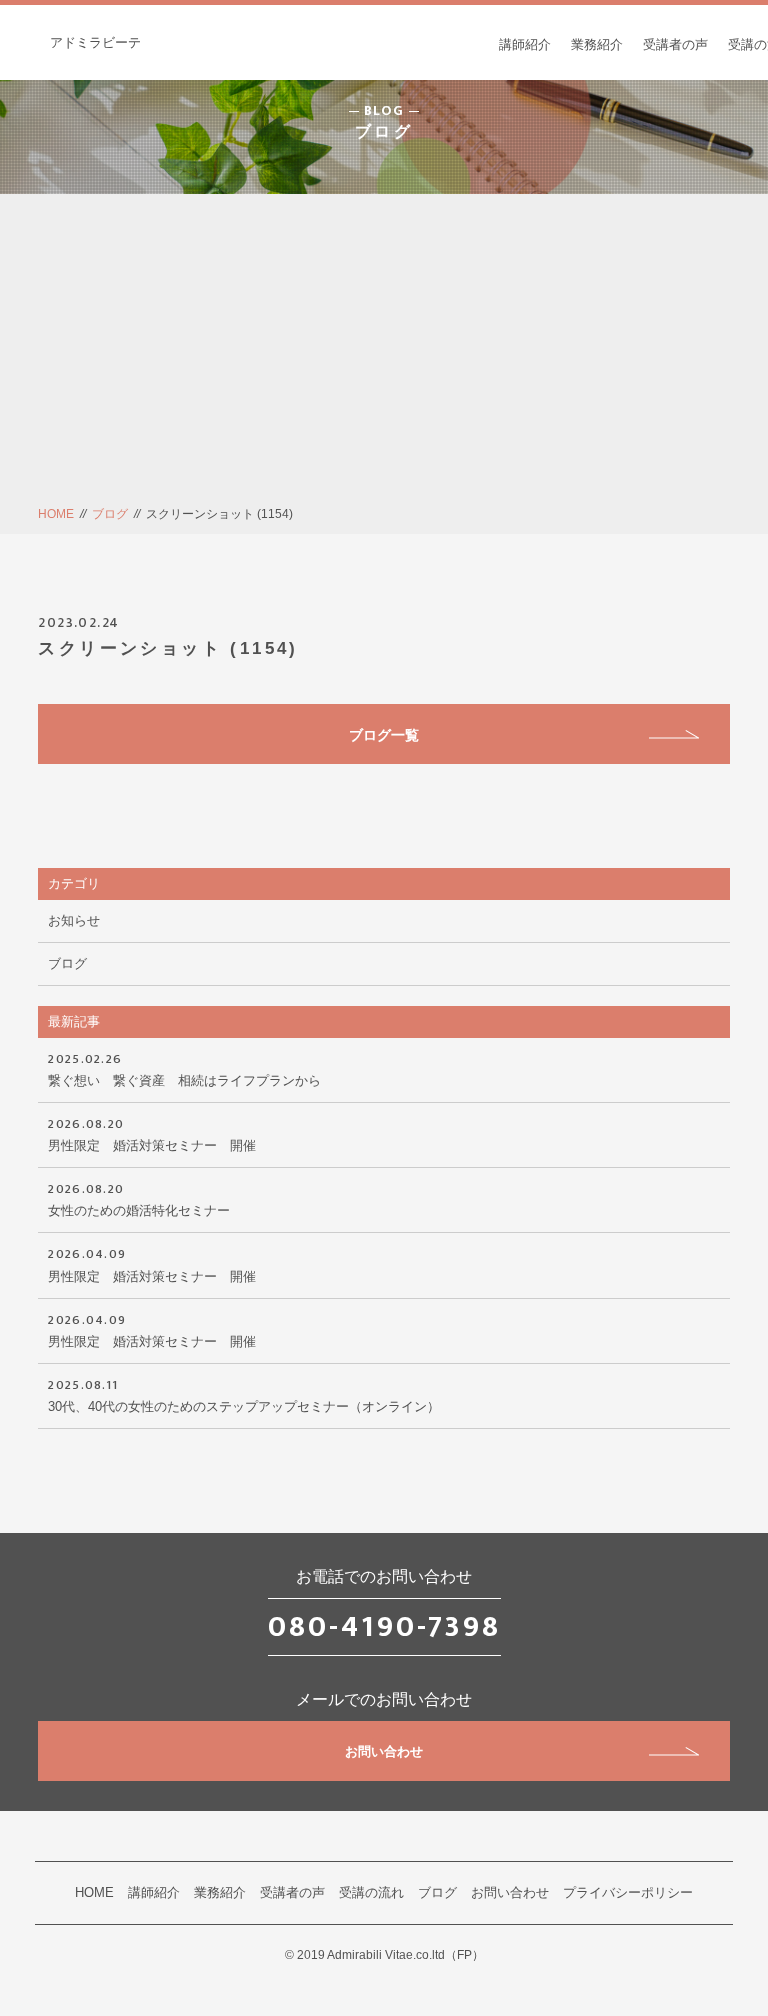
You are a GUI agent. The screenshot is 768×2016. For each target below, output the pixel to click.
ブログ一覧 (384, 735)
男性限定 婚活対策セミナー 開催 (152, 1133)
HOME (56, 514)
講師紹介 (525, 44)
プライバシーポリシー (628, 1892)
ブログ (110, 514)
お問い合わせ (384, 1751)
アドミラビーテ (95, 42)
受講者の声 (675, 44)
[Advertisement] (384, 354)
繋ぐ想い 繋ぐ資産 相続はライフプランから (191, 1068)
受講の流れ (371, 1892)
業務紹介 (597, 44)
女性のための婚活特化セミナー (139, 1198)
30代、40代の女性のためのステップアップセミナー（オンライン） (244, 1394)
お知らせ (74, 920)
